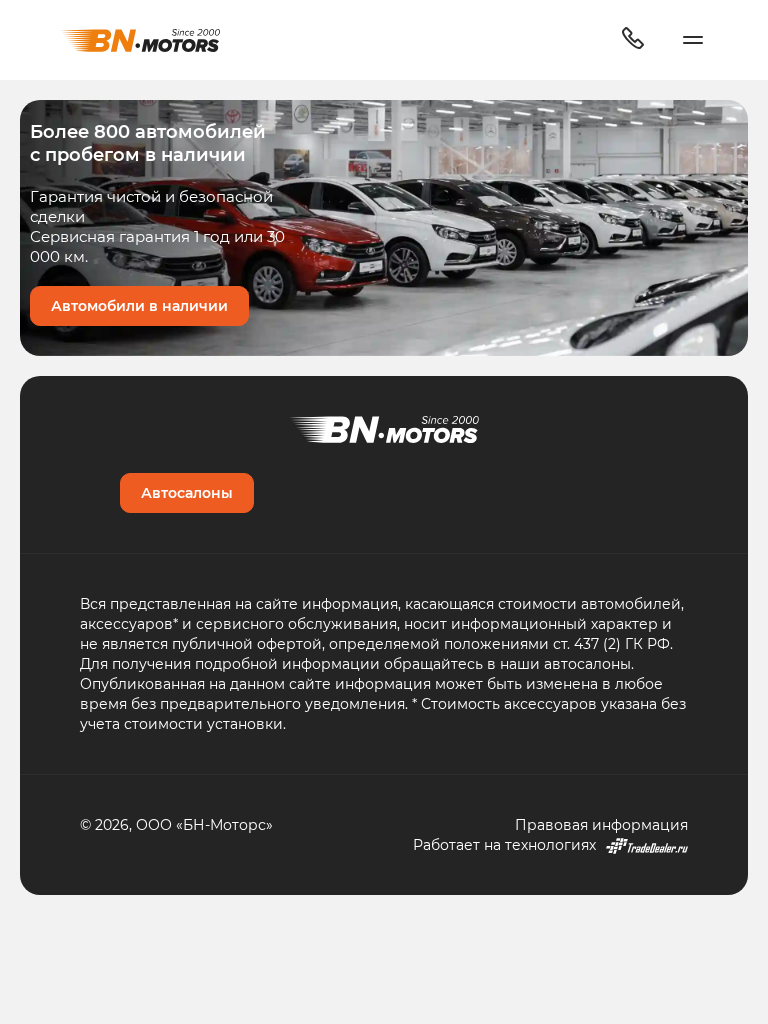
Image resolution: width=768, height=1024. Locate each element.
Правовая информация (601, 824)
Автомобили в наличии (139, 305)
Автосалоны (187, 492)
